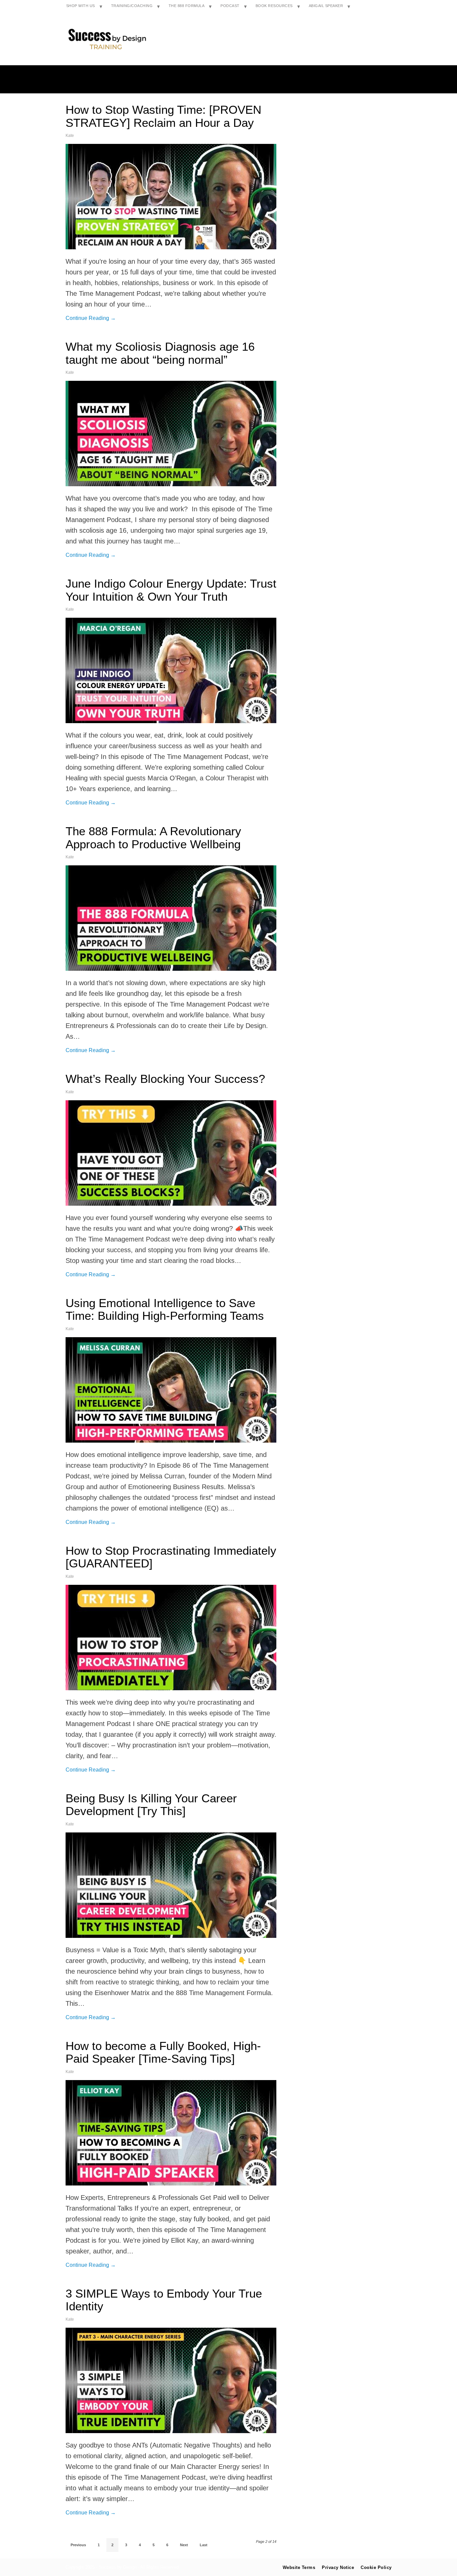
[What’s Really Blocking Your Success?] (171, 1153)
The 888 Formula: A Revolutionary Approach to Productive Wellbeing (153, 838)
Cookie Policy (376, 2567)
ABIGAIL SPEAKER (326, 6)
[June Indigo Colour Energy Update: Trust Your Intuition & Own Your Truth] (171, 670)
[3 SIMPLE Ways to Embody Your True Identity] (171, 2380)
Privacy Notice (338, 2567)
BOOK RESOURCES (274, 6)
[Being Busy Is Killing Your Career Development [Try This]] (171, 1885)
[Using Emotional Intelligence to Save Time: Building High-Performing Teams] (171, 1390)
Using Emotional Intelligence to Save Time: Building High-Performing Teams (165, 1309)
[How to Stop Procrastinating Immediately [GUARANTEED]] (171, 1638)
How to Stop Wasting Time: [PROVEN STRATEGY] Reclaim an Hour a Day (163, 116)
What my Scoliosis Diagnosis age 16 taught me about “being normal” (160, 353)
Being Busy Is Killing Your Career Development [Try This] (151, 1805)
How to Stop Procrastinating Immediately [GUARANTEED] (171, 1557)
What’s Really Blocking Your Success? (165, 1079)
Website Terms (299, 2567)
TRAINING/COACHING (132, 6)
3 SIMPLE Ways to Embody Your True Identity (164, 2300)
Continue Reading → (91, 318)
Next (184, 2545)
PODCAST (230, 6)
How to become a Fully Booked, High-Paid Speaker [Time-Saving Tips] (163, 2052)
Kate (70, 136)
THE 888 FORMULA (187, 6)
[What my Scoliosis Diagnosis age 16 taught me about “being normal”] (171, 434)
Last (204, 2545)
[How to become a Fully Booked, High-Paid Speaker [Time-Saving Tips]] (171, 2133)
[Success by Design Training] (107, 50)
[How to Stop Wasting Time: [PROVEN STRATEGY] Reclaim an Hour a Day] (171, 197)
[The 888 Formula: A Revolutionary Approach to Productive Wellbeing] (171, 918)
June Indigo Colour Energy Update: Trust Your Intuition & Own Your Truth (171, 590)
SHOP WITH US (81, 6)
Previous (78, 2545)
